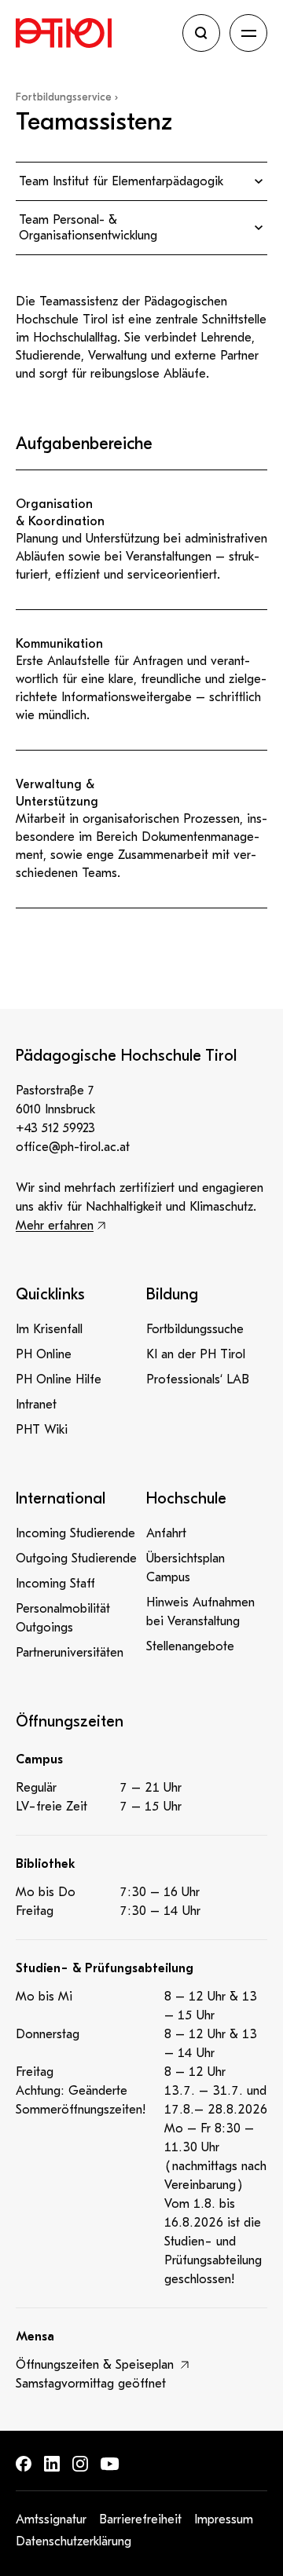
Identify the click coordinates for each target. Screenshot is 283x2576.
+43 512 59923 (55, 1128)
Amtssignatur (51, 2519)
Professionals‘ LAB (198, 1379)
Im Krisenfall (49, 1329)
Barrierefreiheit (140, 2519)
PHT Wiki (42, 1430)
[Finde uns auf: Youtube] (110, 2464)
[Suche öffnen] (201, 33)
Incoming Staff (55, 1584)
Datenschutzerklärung (74, 2541)
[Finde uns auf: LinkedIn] (52, 2464)
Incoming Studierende (75, 1533)
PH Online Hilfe (59, 1379)
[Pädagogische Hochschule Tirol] (94, 33)
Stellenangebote (190, 1646)
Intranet (36, 1405)
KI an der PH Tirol (196, 1354)
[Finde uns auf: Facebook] (24, 2464)
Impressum (224, 2519)
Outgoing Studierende (76, 1558)
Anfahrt (166, 1533)
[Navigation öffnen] (248, 33)
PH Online (44, 1354)
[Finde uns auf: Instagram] (80, 2464)
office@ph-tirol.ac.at (73, 1147)
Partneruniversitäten (70, 1653)
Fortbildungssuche (195, 1329)
